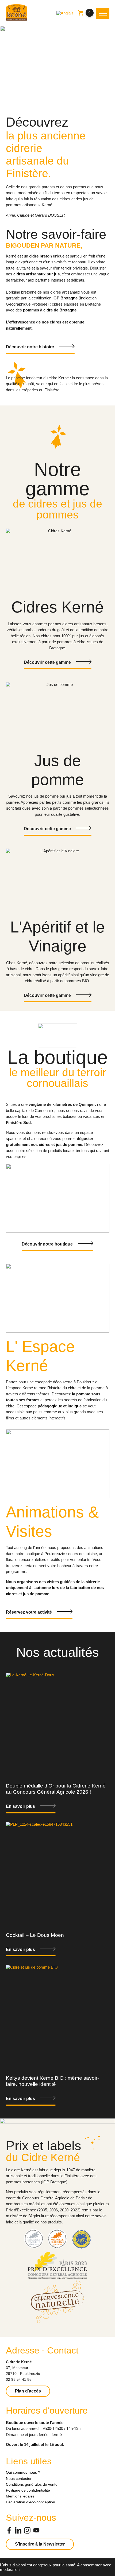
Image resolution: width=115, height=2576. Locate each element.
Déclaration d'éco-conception (30, 2502)
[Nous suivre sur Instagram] (27, 2531)
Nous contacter (19, 2479)
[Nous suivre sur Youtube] (36, 2531)
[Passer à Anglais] (65, 13)
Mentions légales (20, 2496)
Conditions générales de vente (32, 2484)
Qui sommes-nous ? (23, 2472)
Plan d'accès (28, 2391)
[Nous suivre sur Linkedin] (18, 2531)
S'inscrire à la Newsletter (40, 2544)
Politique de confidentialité (28, 2490)
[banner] (17, 13)
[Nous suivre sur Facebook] (9, 2531)
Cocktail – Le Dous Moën (35, 1935)
